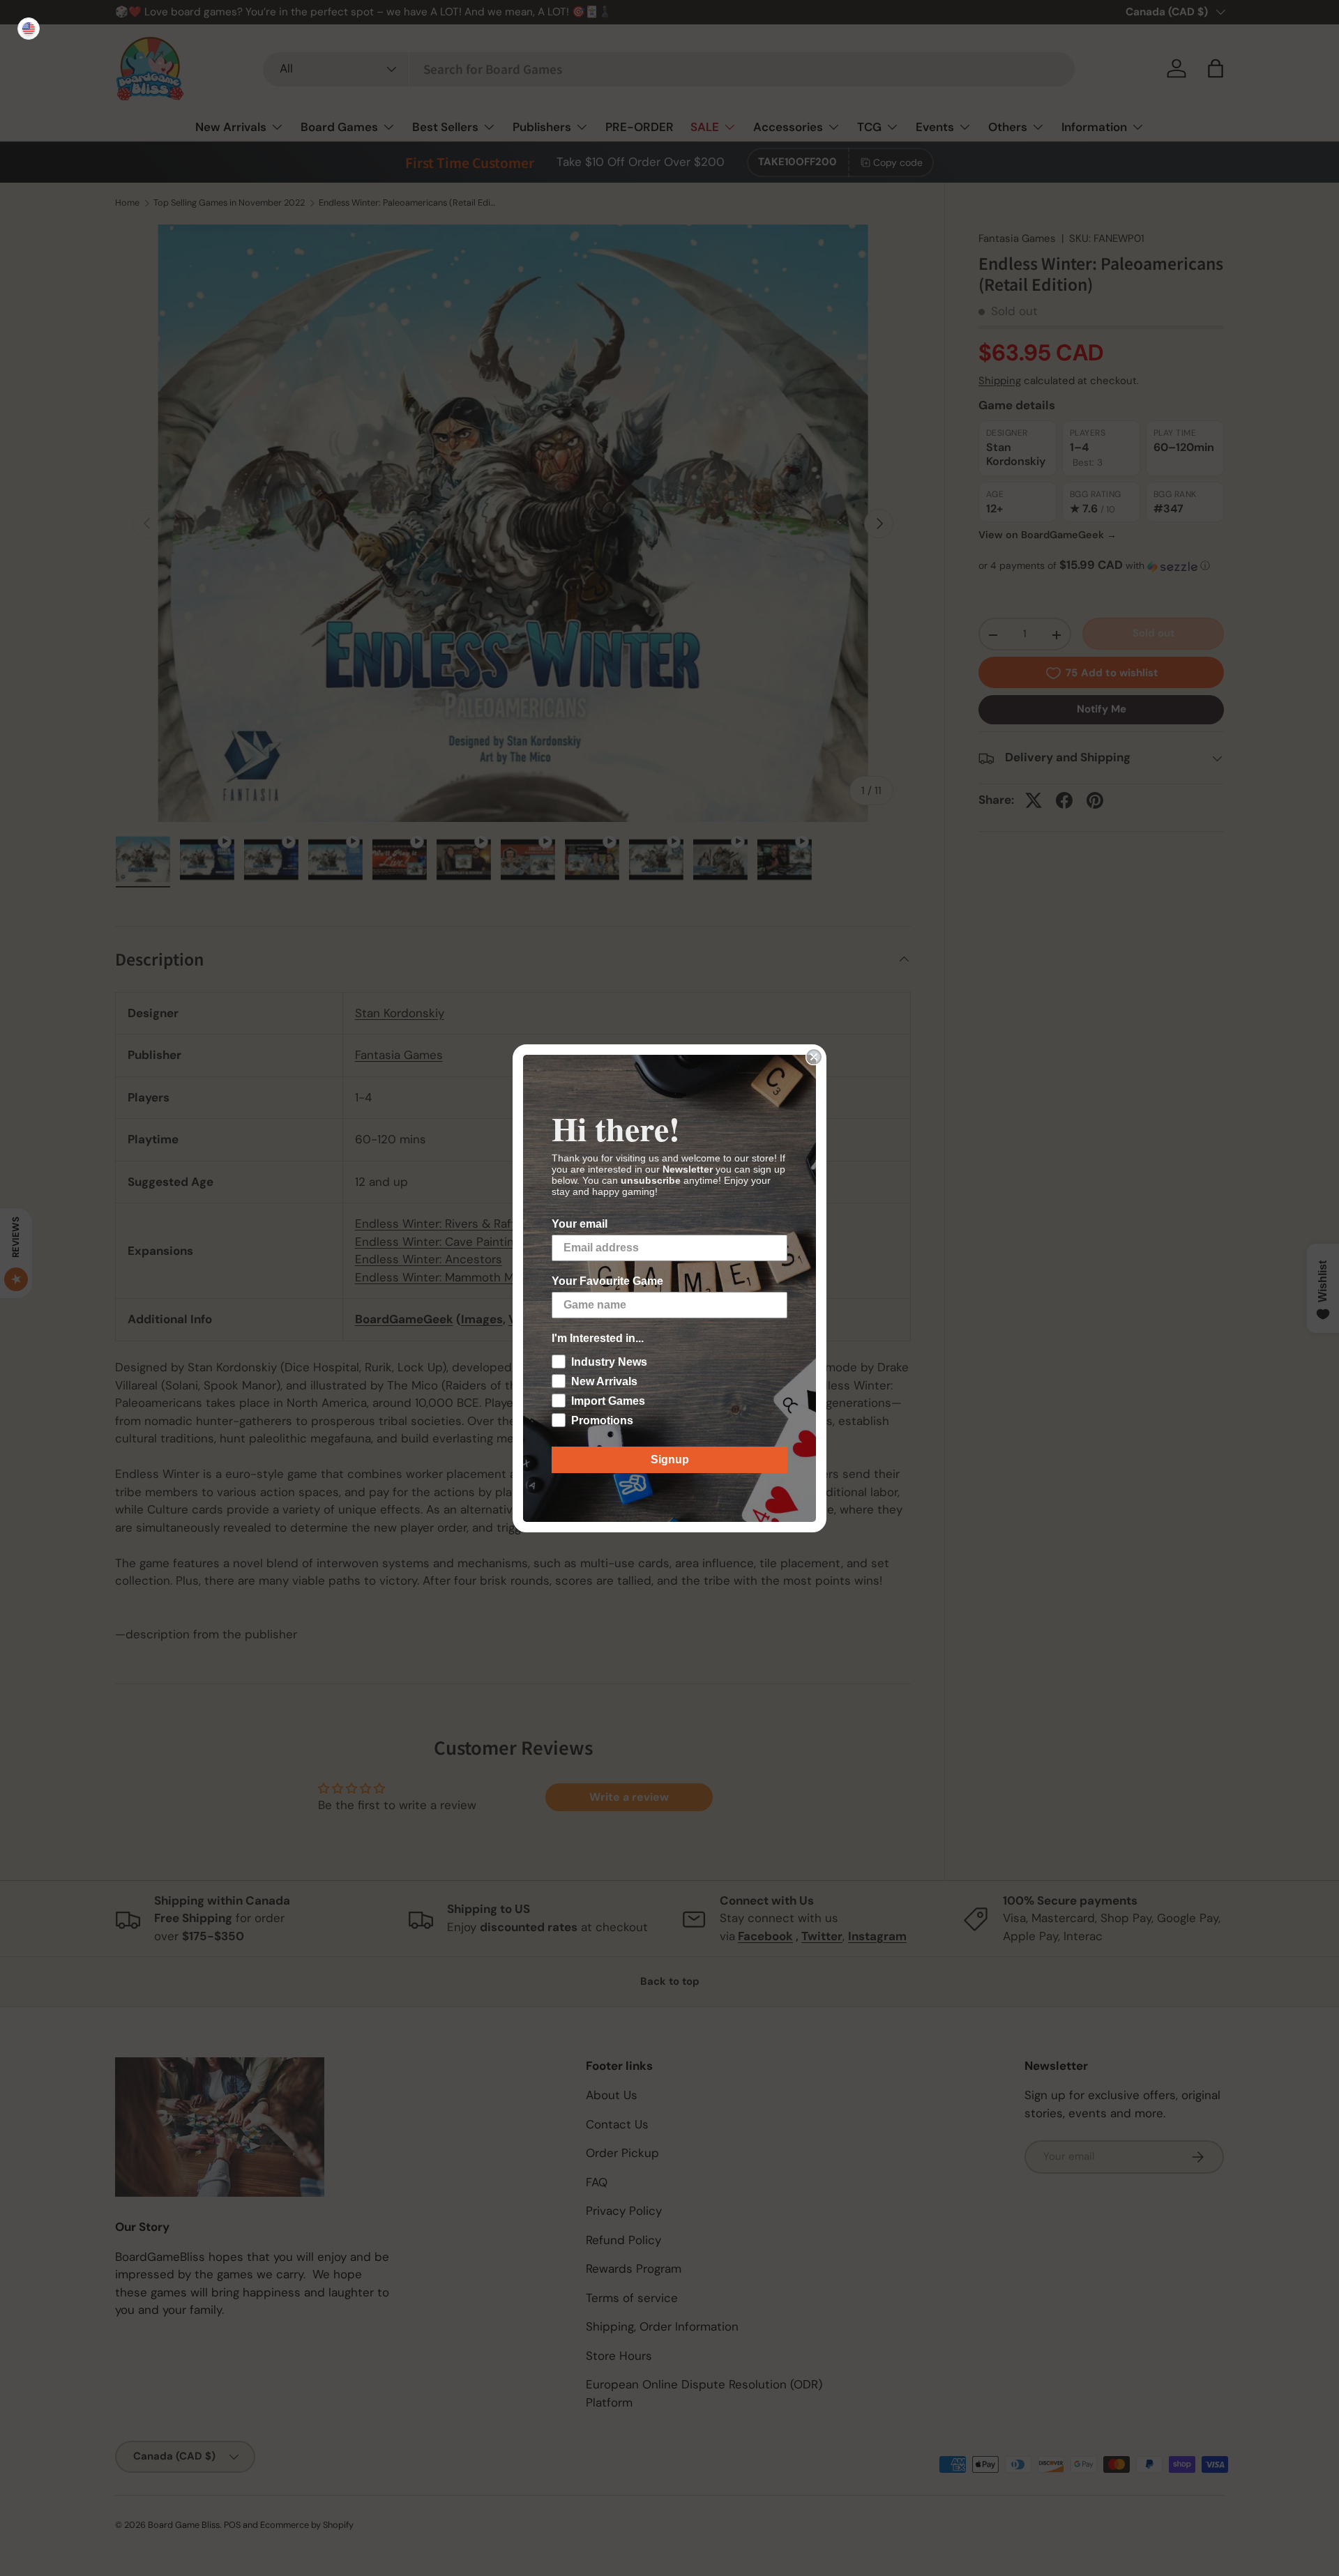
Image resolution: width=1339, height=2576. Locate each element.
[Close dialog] (814, 1057)
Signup (670, 1460)
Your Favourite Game (607, 1281)
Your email (580, 1224)
